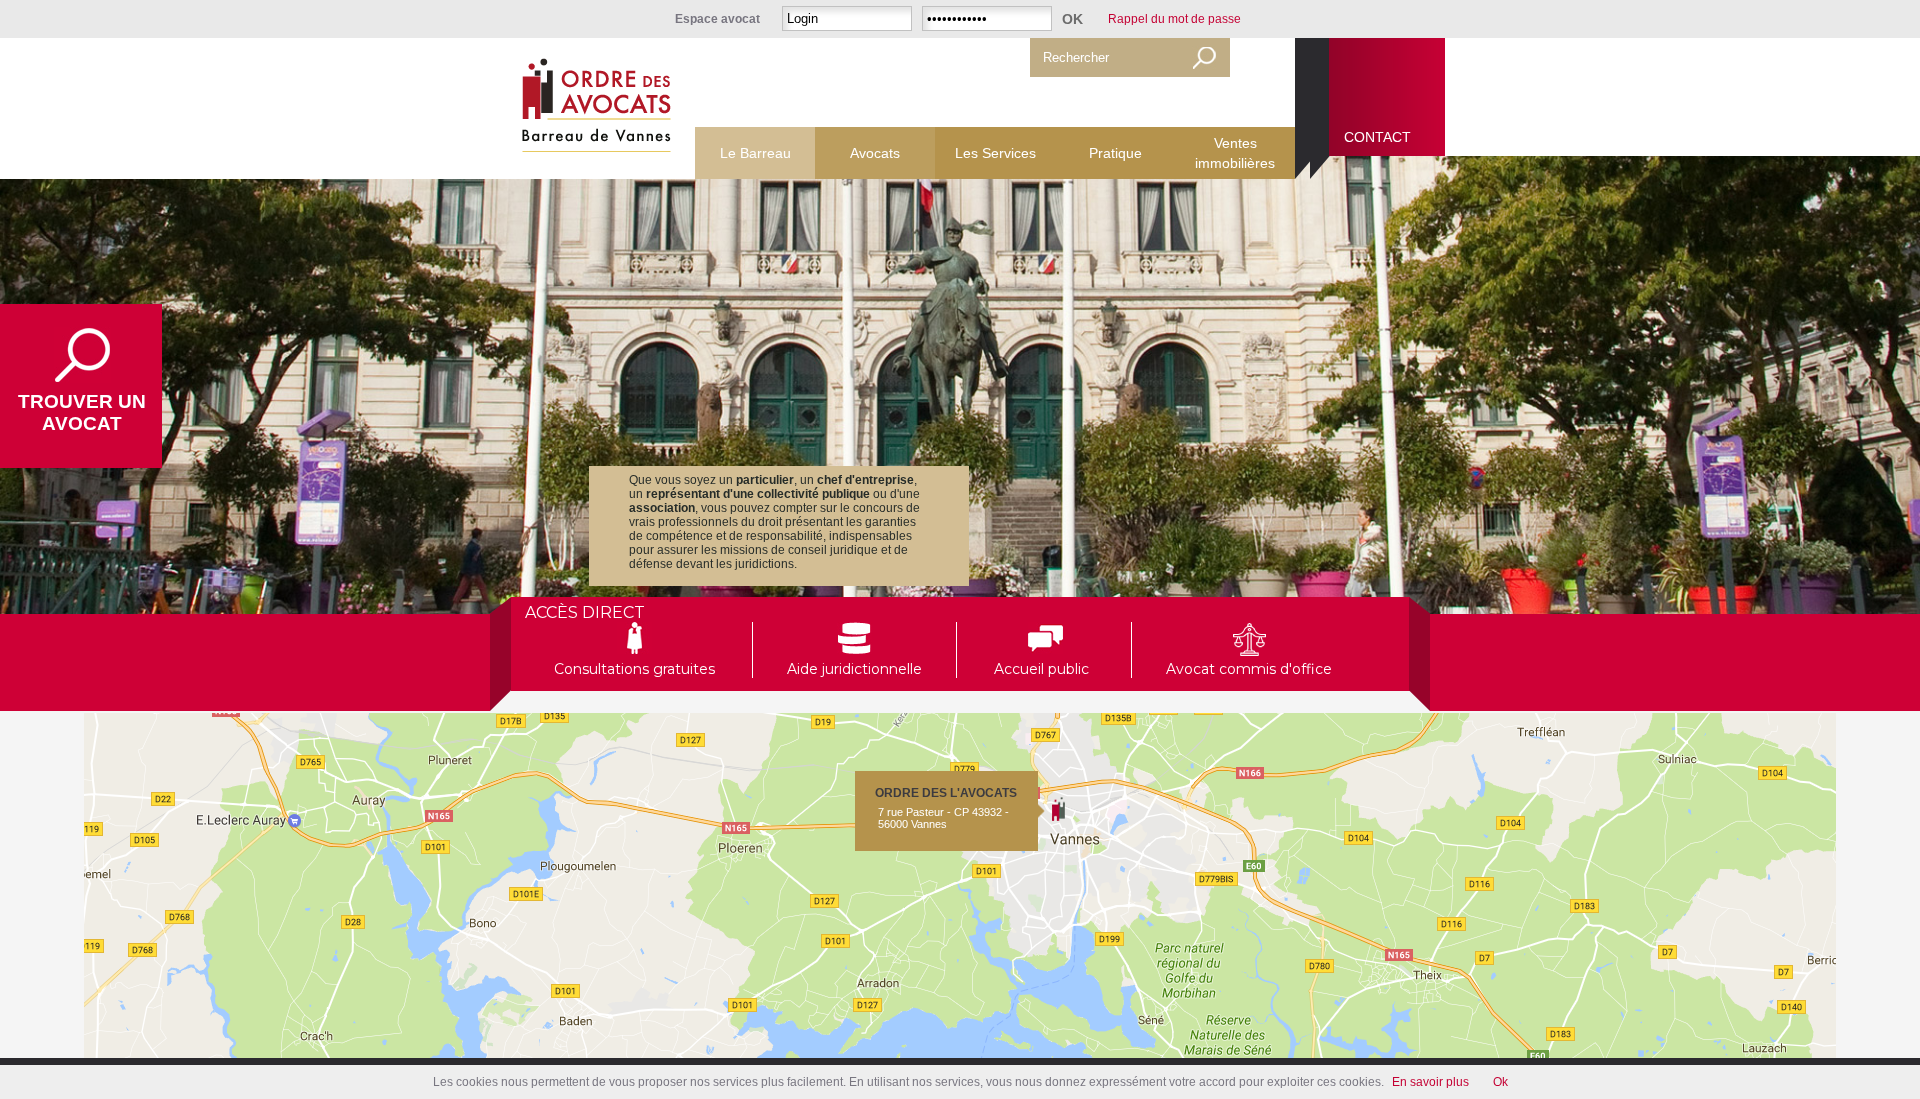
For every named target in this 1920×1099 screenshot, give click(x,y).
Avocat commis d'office (1249, 669)
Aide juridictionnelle (854, 669)
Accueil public (1045, 669)
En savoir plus (1430, 1082)
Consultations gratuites (634, 669)
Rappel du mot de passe (1174, 19)
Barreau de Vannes (592, 108)
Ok (1500, 1082)
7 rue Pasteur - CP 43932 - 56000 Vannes (946, 808)
